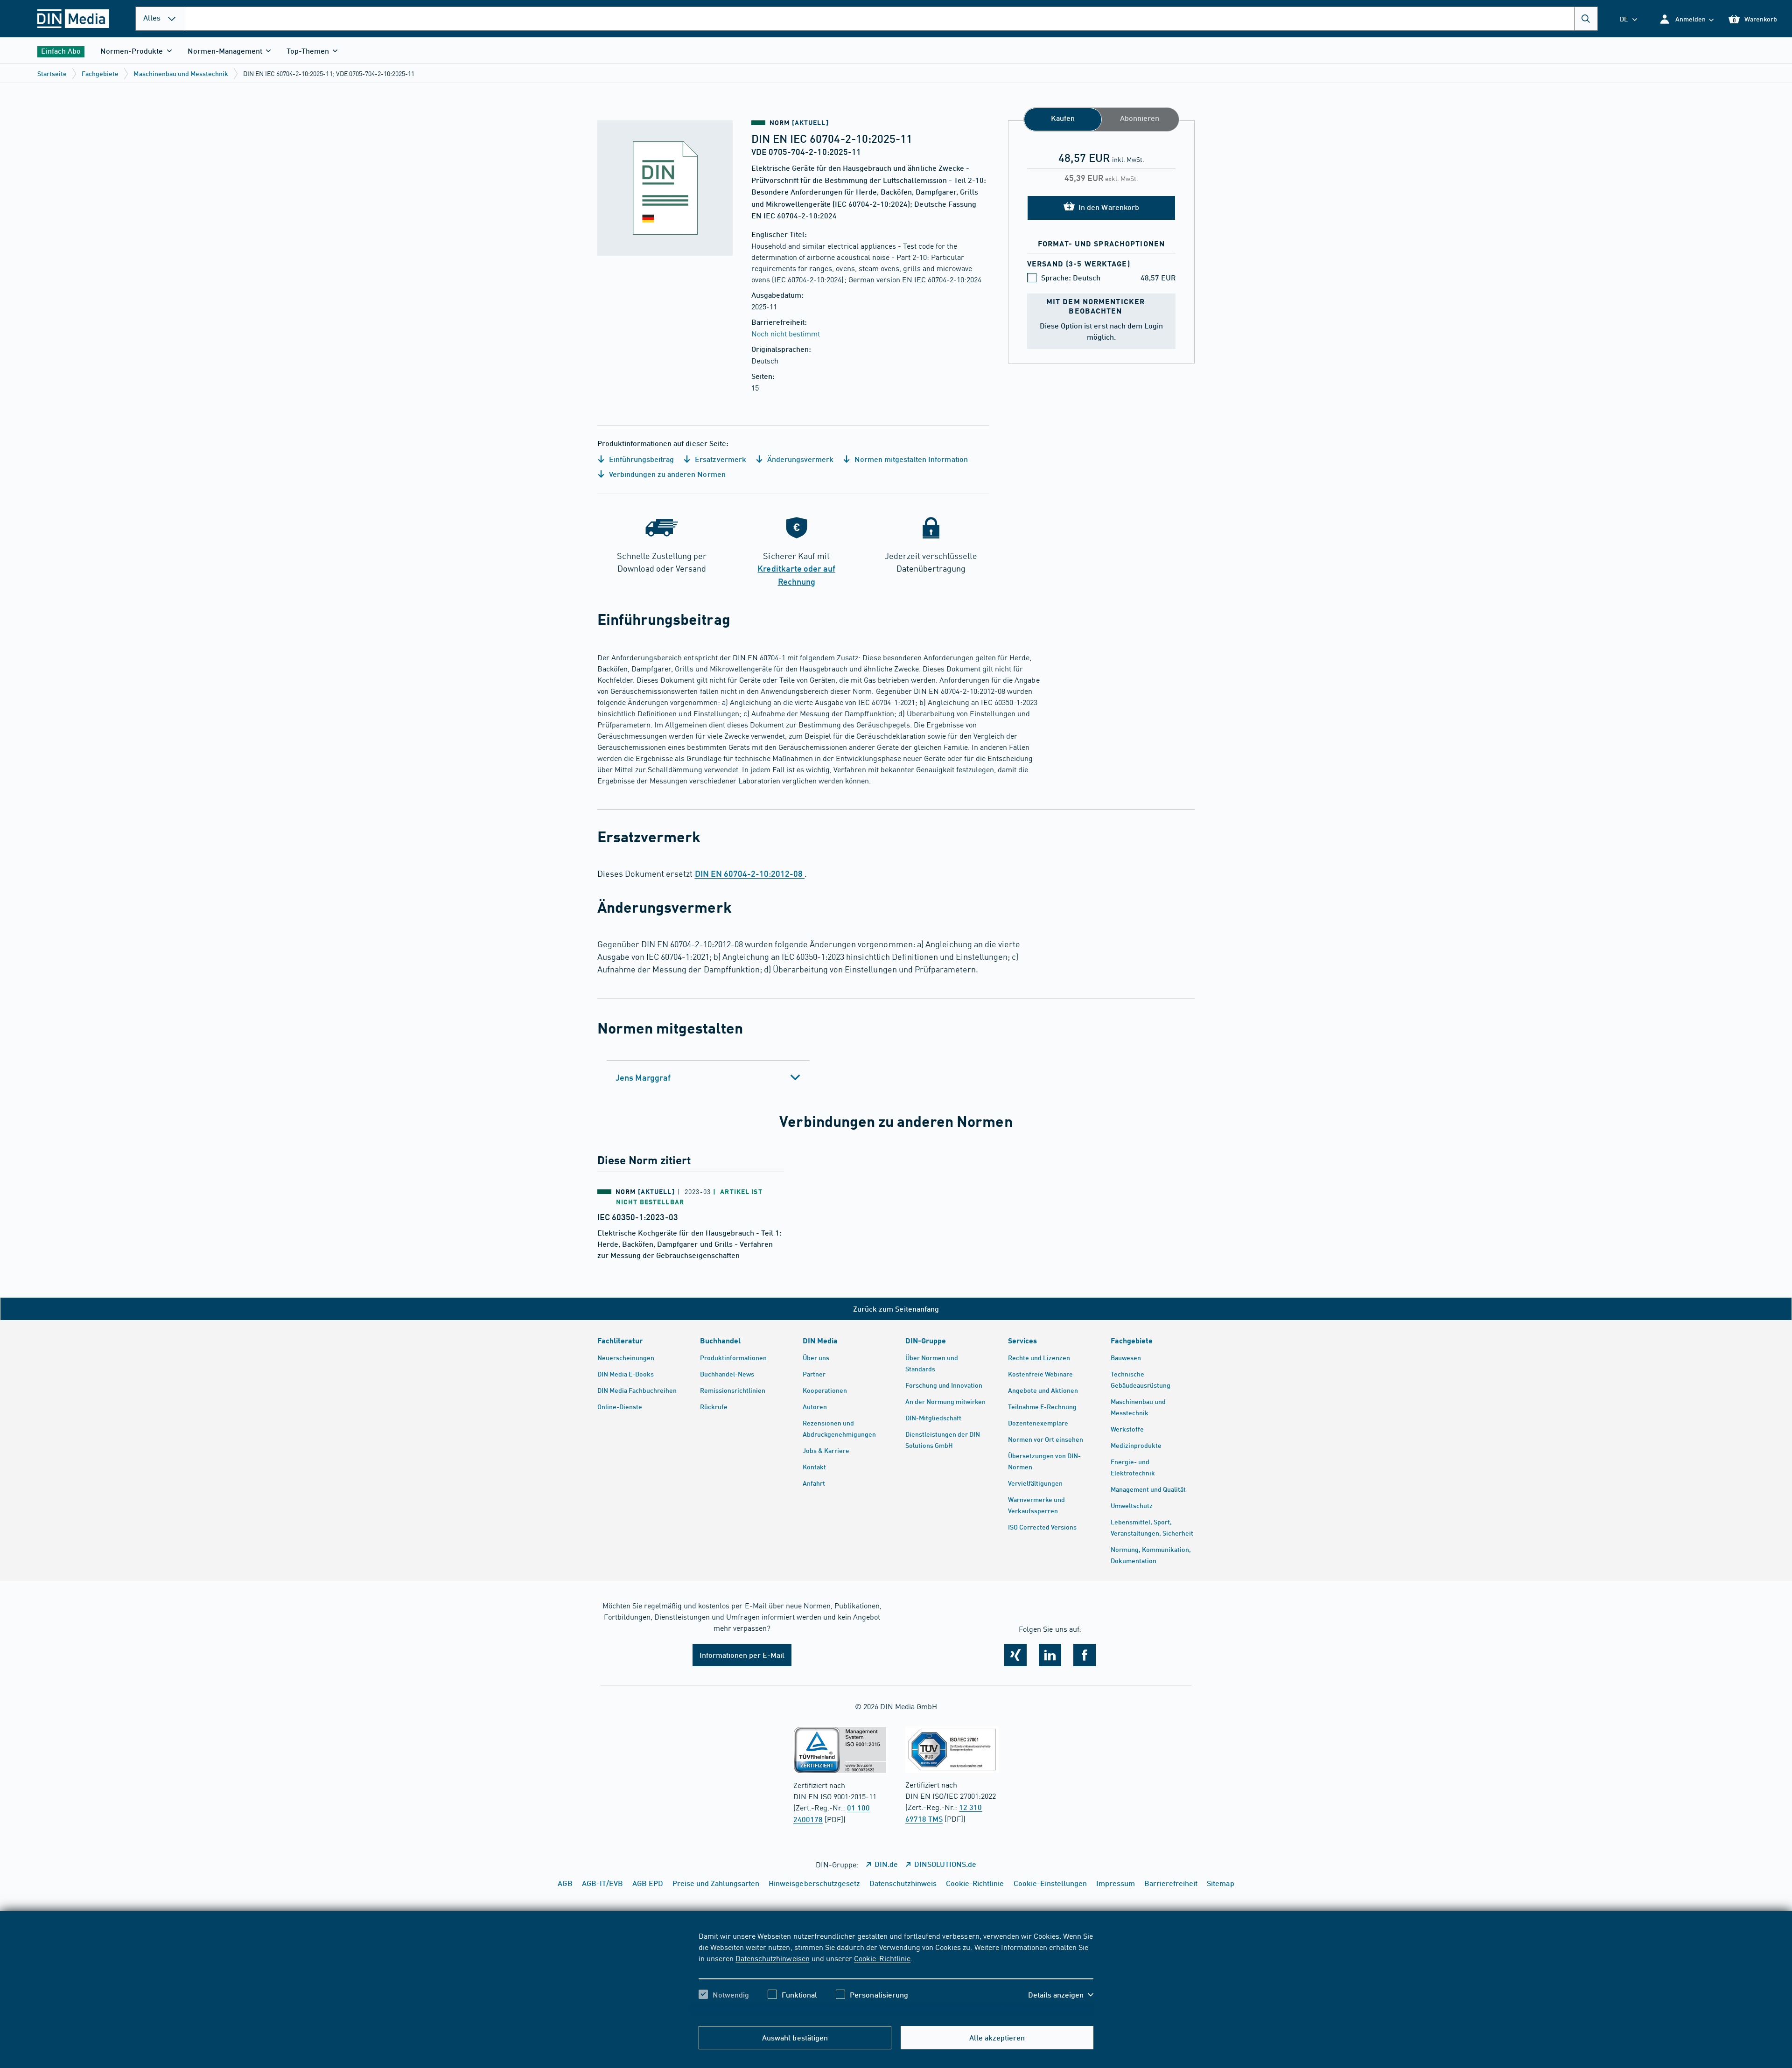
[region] (896, 1973)
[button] (1686, 19)
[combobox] (891, 19)
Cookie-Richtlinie (882, 1958)
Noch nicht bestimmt (786, 333)
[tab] (708, 1077)
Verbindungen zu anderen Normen (666, 474)
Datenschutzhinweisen (772, 1958)
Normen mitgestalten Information (910, 459)
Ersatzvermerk (719, 459)
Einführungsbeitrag (640, 459)
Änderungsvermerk (799, 459)
